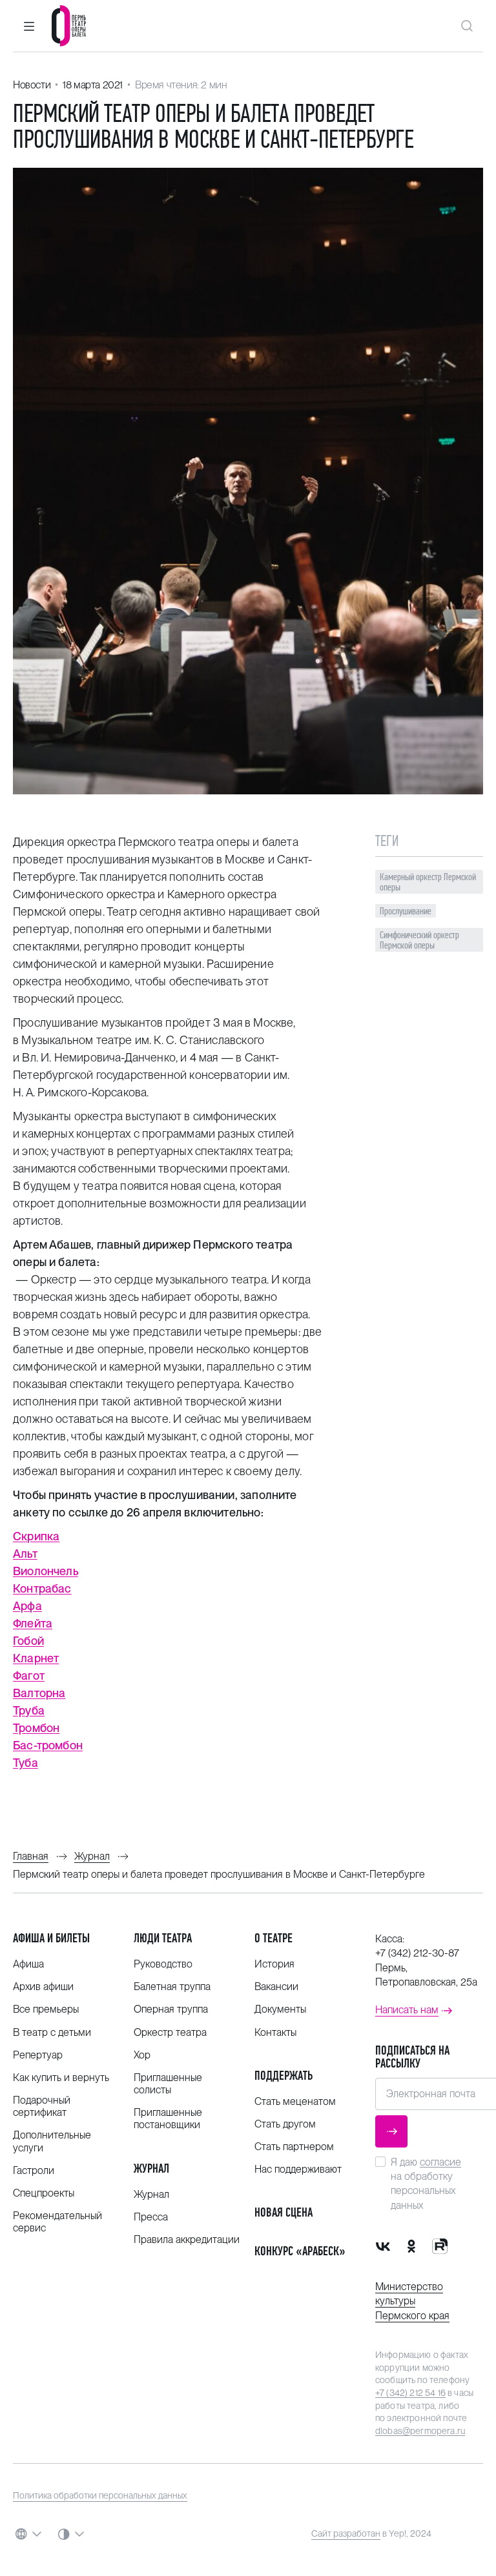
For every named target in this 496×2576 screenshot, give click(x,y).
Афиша (28, 1964)
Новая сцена (284, 2212)
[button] (29, 26)
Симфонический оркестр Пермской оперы (419, 940)
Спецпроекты (44, 2193)
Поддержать (284, 2076)
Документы (280, 2009)
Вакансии (276, 1987)
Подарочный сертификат (42, 2106)
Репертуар (38, 2055)
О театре (274, 1938)
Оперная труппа (171, 2009)
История (274, 1964)
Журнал (151, 2168)
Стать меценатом (295, 2101)
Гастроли (34, 2170)
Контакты (275, 2032)
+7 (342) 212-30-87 (417, 1953)
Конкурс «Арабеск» (300, 2251)
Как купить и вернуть (61, 2078)
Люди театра (163, 1938)
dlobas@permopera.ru (420, 2431)
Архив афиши (43, 1987)
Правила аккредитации (187, 2239)
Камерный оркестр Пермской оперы (428, 882)
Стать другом (285, 2124)
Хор (142, 2055)
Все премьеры (46, 2009)
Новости (32, 85)
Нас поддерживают (298, 2169)
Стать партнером (294, 2147)
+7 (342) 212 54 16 (410, 2393)
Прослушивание (406, 911)
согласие (440, 2162)
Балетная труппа (172, 1987)
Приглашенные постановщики (168, 2118)
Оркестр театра (170, 2032)
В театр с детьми (52, 2032)
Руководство (163, 1964)
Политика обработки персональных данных (100, 2495)
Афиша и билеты (51, 1938)
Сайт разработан (346, 2533)
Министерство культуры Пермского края (412, 2301)
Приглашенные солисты (168, 2084)
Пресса (151, 2217)
